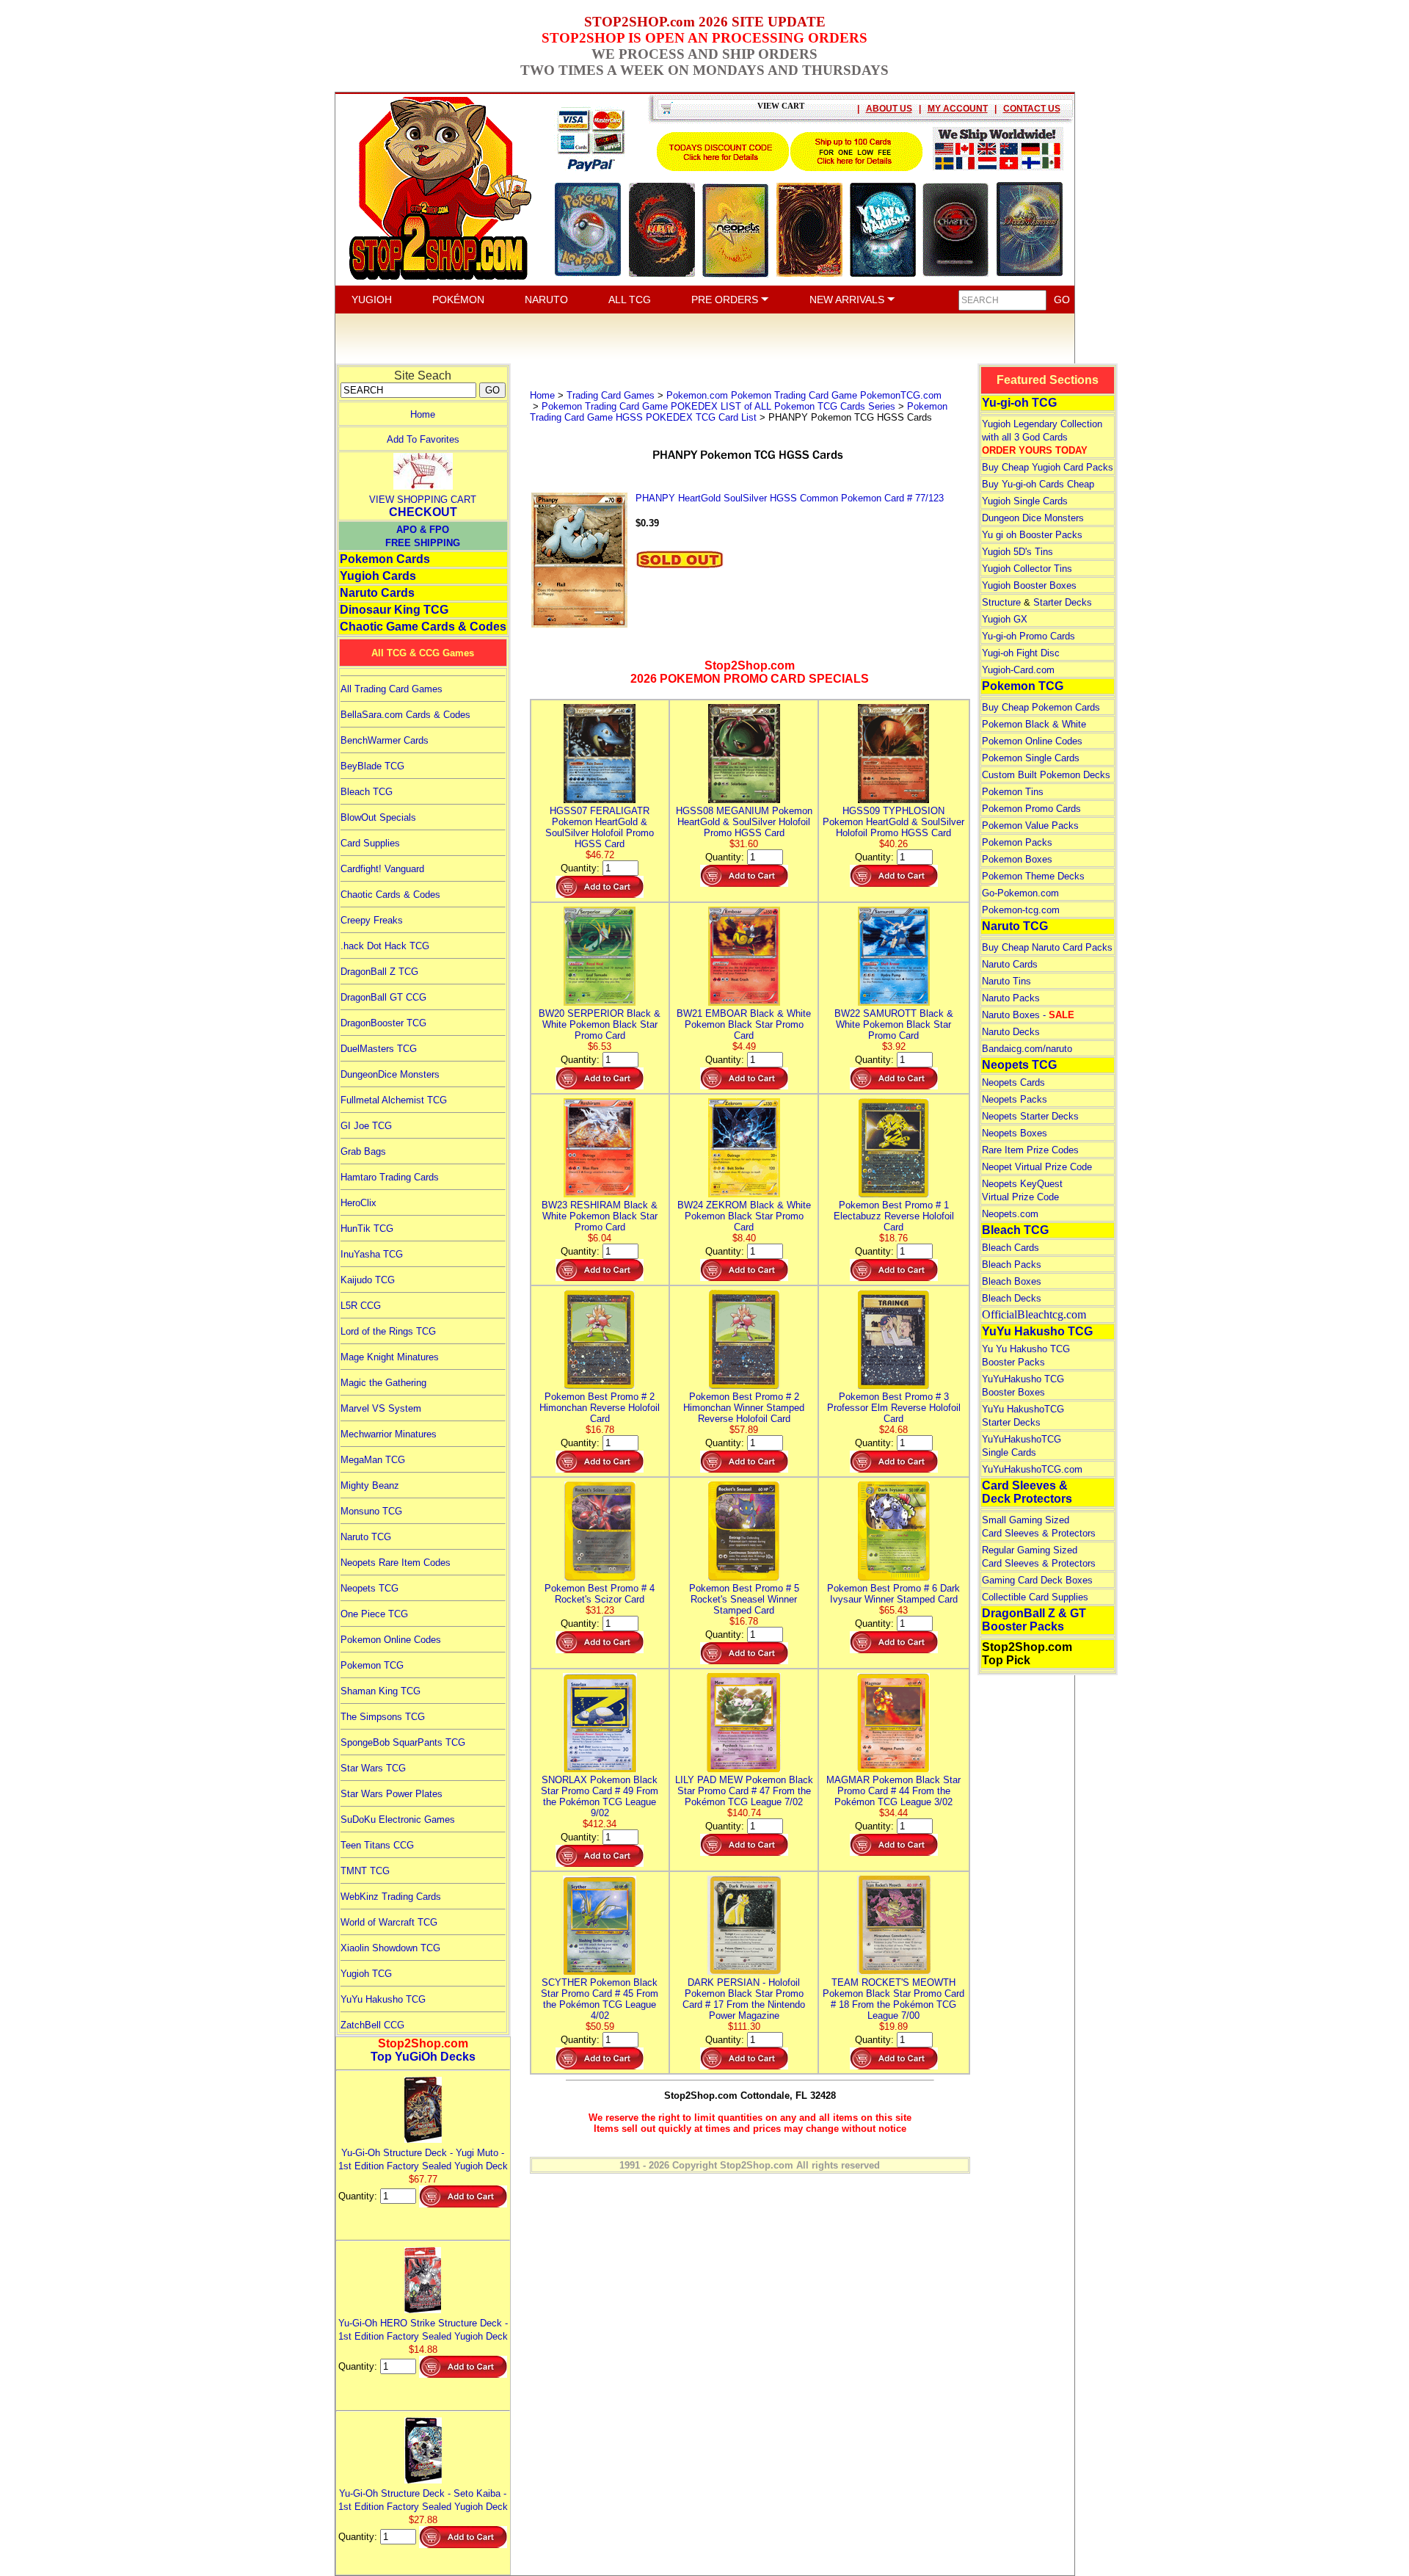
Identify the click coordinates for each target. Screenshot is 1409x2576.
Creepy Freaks (372, 920)
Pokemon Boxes (1017, 859)
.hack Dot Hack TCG (385, 946)
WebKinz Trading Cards (391, 1897)
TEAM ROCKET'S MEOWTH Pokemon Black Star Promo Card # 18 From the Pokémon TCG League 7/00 (893, 1999)
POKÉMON (458, 300)
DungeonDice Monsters (390, 1074)
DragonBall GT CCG (383, 997)
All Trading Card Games (392, 689)
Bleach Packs (1012, 1265)
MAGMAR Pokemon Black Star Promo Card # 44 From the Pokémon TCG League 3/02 (893, 1791)
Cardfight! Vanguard (382, 869)
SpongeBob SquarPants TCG (403, 1742)
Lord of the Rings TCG (388, 1331)
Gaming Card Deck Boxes (1037, 1580)
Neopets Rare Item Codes (396, 1563)
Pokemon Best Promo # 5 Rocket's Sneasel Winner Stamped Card (744, 1599)
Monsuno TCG (371, 1511)
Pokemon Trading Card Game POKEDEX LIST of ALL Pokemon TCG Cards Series (718, 406)
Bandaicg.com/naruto (1027, 1049)
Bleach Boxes (1012, 1281)
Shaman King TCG (381, 1691)
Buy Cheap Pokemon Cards (1041, 707)
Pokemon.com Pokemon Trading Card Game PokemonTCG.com (804, 395)
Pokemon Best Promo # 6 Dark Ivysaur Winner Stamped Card (893, 1594)
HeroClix (358, 1203)
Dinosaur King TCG (394, 610)
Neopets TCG (369, 1588)
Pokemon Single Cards (1031, 758)
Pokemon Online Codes (391, 1640)
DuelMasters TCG (379, 1049)
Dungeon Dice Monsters (1033, 518)
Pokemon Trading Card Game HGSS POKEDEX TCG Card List (739, 412)
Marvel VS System (381, 1408)
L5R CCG (361, 1306)
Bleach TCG (367, 792)
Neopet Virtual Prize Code (1037, 1167)
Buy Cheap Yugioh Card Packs (1048, 467)
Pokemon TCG (372, 1665)
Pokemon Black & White (1034, 724)
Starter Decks (1063, 602)
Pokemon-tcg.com (1021, 910)
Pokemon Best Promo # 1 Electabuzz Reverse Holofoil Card (894, 1216)
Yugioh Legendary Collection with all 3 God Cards (1042, 437)
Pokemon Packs (1017, 842)
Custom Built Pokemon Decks (1046, 775)
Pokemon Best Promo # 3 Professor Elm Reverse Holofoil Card (894, 1408)
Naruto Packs (1011, 998)
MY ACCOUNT (958, 109)
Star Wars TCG (373, 1768)
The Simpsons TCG (383, 1717)
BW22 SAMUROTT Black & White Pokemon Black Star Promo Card (894, 1024)
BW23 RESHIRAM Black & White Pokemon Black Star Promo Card (600, 1216)
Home (423, 414)
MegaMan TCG (373, 1460)
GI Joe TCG (366, 1126)
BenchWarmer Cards (385, 740)
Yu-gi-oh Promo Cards (1028, 636)
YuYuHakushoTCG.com (1032, 1469)
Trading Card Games (611, 395)
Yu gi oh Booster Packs (1032, 535)
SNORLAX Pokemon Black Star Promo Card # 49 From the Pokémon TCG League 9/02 (600, 1796)
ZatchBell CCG (372, 2025)
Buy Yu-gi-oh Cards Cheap (1038, 484)
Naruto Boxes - (1028, 1015)
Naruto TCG (366, 1537)
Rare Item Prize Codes (1030, 1150)
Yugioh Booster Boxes (1029, 585)
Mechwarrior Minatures (389, 1434)
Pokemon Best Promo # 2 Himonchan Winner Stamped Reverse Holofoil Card (744, 1408)
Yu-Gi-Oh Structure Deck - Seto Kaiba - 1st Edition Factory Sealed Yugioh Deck (423, 2500)
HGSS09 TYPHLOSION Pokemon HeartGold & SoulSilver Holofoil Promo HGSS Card (893, 822)
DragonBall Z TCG (379, 972)
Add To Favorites (423, 439)
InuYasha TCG (372, 1254)
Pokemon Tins (1013, 792)
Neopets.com (1010, 1214)
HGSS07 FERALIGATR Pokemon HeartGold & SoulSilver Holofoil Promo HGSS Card (600, 827)
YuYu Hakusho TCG (383, 1999)
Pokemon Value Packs (1030, 826)
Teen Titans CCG (377, 1845)
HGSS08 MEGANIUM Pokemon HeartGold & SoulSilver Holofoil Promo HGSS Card (744, 822)
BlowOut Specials (378, 817)
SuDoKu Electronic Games (398, 1819)
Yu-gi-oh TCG (1019, 403)
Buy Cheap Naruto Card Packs (1047, 947)
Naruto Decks (1011, 1032)
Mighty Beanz (370, 1485)
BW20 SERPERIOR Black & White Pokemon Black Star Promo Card (600, 1024)
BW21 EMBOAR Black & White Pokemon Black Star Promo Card (744, 1024)
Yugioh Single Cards (1025, 501)
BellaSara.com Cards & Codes (405, 715)
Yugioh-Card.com (1018, 670)
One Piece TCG (374, 1614)
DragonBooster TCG (383, 1023)
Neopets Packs (1015, 1099)
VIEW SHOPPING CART (423, 500)
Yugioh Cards (378, 576)
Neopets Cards (1013, 1082)
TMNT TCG (365, 1871)
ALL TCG (630, 300)
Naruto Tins (1006, 981)
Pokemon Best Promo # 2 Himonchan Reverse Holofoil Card (600, 1408)
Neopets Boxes (1015, 1133)
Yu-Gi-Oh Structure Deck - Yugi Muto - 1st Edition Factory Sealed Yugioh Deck (423, 2159)
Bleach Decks (1012, 1298)
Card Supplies (370, 843)
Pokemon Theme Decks (1033, 876)
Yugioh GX (1005, 619)
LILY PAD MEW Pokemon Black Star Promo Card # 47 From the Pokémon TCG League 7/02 (744, 1791)
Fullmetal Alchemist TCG (394, 1100)
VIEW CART (781, 106)
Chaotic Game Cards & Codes (423, 627)
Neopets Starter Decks (1030, 1116)
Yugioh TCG (366, 1974)
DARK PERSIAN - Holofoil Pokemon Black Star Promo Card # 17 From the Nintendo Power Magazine (744, 1999)
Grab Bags (363, 1151)
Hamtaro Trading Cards (390, 1177)
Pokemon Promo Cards (1031, 809)
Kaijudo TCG (368, 1280)
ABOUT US (889, 109)
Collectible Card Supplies (1035, 1597)
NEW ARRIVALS (848, 300)
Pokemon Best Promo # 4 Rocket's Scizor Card (600, 1594)
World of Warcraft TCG (389, 1922)
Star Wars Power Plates (392, 1794)
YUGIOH (372, 300)
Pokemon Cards (385, 559)
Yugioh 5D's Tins (1017, 552)
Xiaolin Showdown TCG (390, 1948)
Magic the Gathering (383, 1383)
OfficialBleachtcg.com (1034, 1314)
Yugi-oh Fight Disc (1021, 653)
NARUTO (546, 300)
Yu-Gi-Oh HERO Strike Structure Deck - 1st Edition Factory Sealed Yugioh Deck (423, 2330)
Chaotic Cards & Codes (390, 895)
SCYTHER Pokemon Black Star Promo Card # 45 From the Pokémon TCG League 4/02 (600, 1999)
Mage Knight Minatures (390, 1357)
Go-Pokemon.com (1020, 893)
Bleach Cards (1011, 1248)
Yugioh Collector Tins (1027, 569)
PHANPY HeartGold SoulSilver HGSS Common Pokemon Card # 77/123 (790, 498)
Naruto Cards (377, 593)
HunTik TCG (367, 1229)
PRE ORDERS (726, 300)
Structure (1001, 602)
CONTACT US (1032, 109)
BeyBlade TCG (372, 766)
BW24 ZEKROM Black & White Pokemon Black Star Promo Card (744, 1216)
